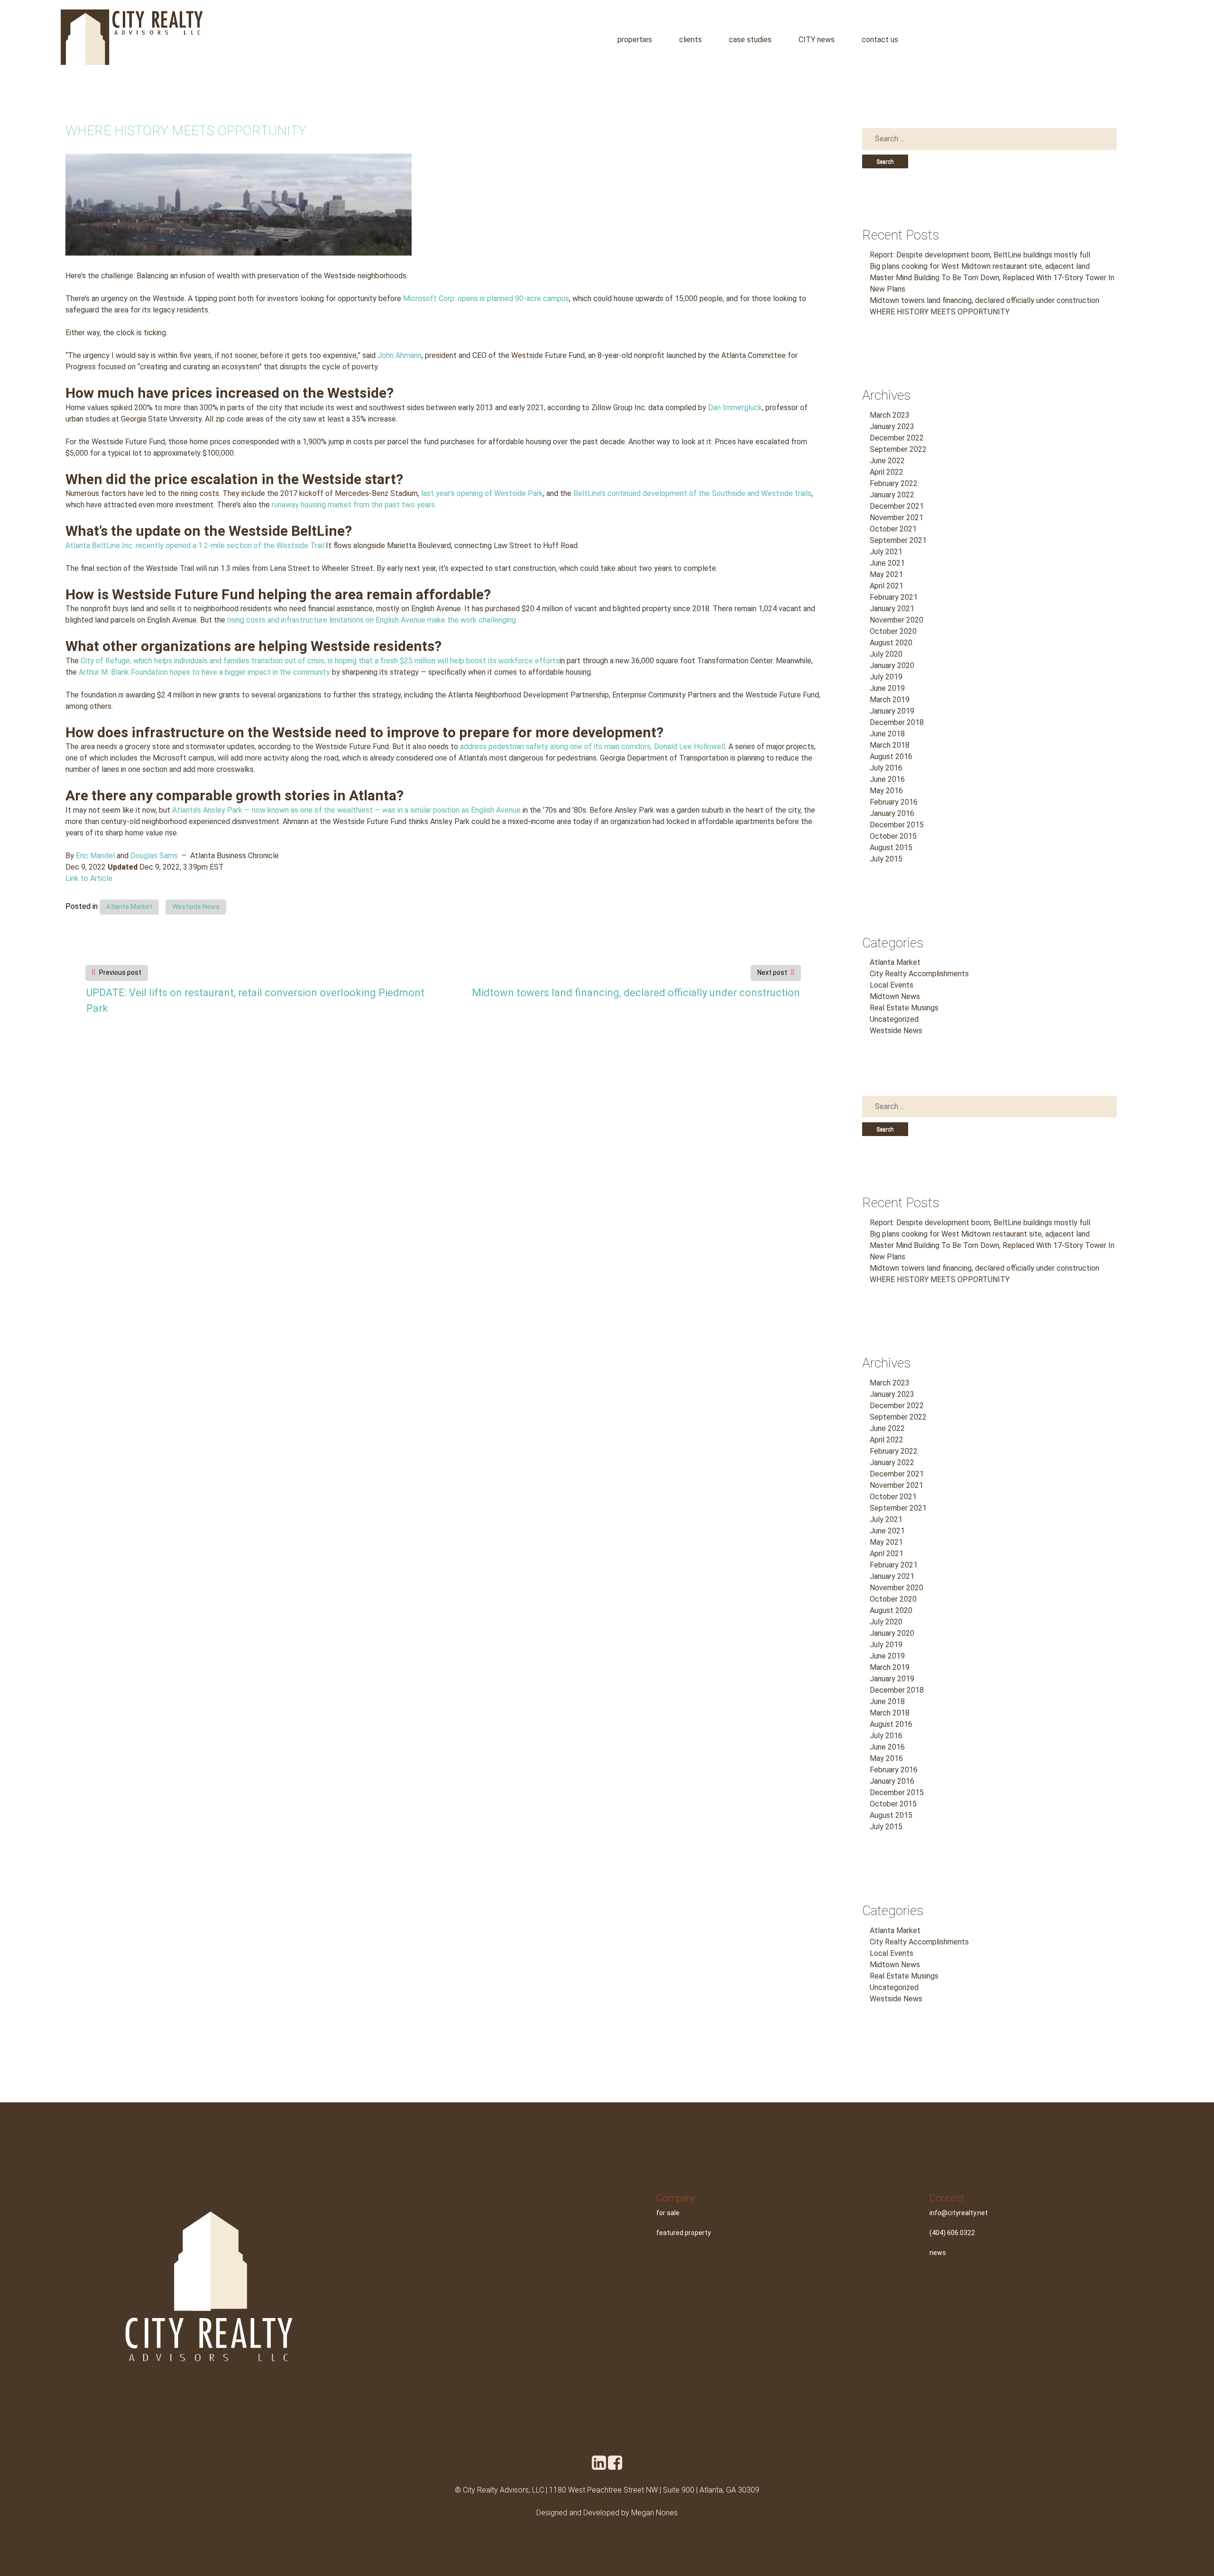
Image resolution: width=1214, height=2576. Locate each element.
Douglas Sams (154, 856)
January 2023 (892, 426)
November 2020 (897, 620)
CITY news (817, 40)
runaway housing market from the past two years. (354, 505)
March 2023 (890, 415)
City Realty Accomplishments (919, 974)
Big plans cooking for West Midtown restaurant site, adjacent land (980, 266)
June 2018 (887, 734)
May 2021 (886, 574)
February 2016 (894, 802)
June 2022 (887, 461)
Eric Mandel (95, 856)
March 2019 (890, 700)
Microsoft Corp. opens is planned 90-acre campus (486, 298)
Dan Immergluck (735, 408)
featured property (684, 2233)
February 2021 (894, 597)
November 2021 (897, 518)
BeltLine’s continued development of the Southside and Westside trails (692, 493)
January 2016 (892, 813)
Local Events (892, 985)
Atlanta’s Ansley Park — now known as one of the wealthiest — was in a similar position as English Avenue (346, 810)
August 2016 (891, 756)
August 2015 (891, 848)
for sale (668, 2213)
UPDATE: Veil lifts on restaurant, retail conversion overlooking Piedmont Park (255, 1000)
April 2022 (887, 472)
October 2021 (893, 529)
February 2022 (894, 483)
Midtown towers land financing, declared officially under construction (636, 993)
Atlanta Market (129, 907)
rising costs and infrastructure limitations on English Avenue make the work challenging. (372, 620)
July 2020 (886, 654)
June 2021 (887, 563)
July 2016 (886, 768)
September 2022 (898, 449)
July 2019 (886, 677)
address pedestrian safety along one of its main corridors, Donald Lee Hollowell (593, 747)
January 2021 (892, 609)
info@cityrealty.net (959, 2213)
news (938, 2253)
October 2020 (893, 631)
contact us (880, 40)
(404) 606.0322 (952, 2233)
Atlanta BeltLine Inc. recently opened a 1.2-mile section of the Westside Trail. (196, 545)
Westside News (196, 907)
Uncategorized (894, 1019)
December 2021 (897, 506)
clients (690, 40)
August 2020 (891, 643)
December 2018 (897, 722)
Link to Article (89, 878)
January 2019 (892, 711)
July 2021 (886, 552)
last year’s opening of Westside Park (482, 493)
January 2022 (892, 495)
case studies (750, 40)
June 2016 (887, 779)
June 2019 (887, 688)
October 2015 (893, 836)
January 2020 (892, 665)
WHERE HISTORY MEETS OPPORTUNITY (940, 312)
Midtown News (895, 996)
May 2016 (886, 791)
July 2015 (886, 859)
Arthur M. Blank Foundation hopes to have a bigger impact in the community (204, 672)
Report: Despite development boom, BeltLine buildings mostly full (980, 255)
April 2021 (887, 586)
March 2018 (890, 745)
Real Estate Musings (904, 1008)
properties (635, 40)
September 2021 (898, 540)
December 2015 (897, 825)
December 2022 (897, 438)
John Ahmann (400, 355)
